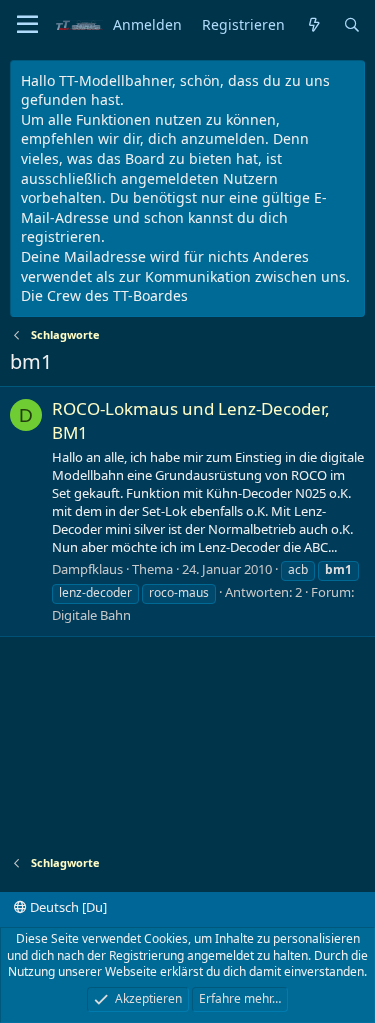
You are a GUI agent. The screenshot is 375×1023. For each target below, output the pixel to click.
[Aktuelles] (314, 25)
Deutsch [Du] (67, 907)
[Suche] (352, 25)
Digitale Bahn (91, 615)
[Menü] (27, 25)
